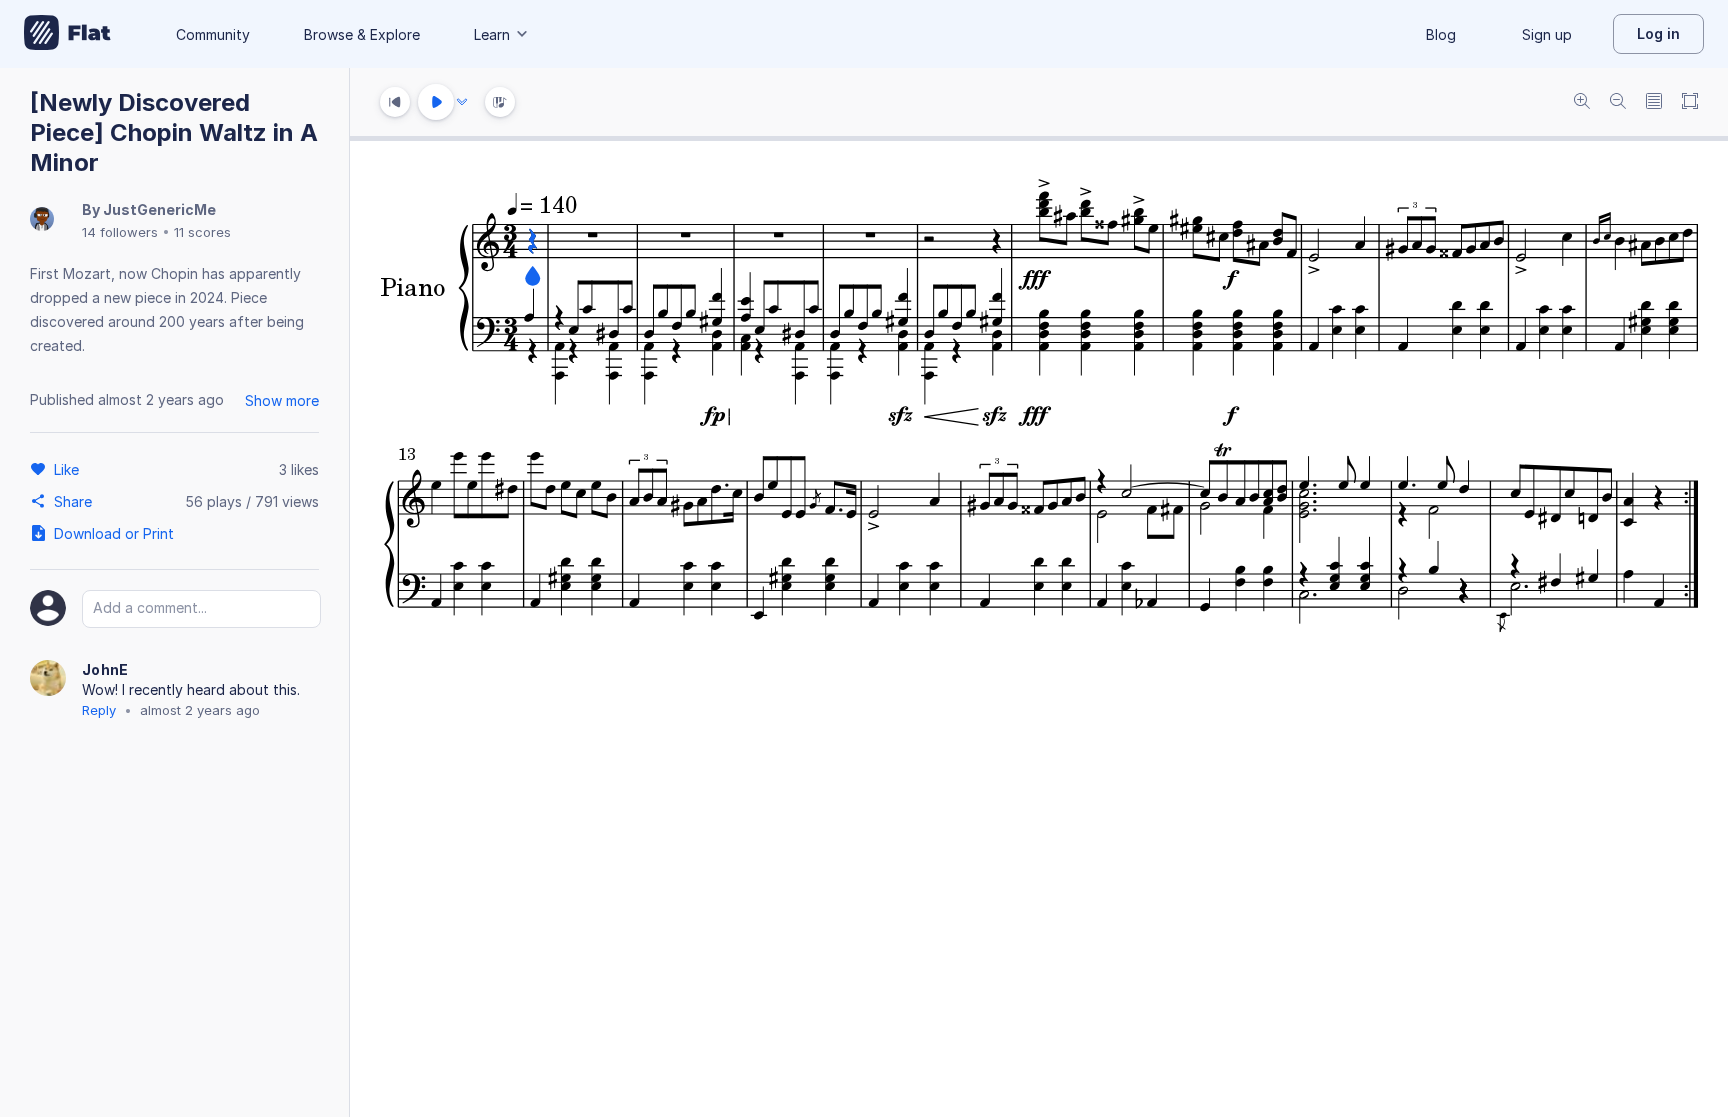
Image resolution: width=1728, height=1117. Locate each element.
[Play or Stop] (436, 102)
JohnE (105, 669)
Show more (282, 400)
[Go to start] (395, 102)
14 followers (120, 232)
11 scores (202, 232)
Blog (1441, 34)
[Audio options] (462, 102)
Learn (492, 34)
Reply (99, 710)
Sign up (1547, 34)
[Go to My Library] (67, 34)
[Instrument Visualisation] (500, 102)
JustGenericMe (159, 209)
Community (213, 34)
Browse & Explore (362, 34)
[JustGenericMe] (42, 220)
